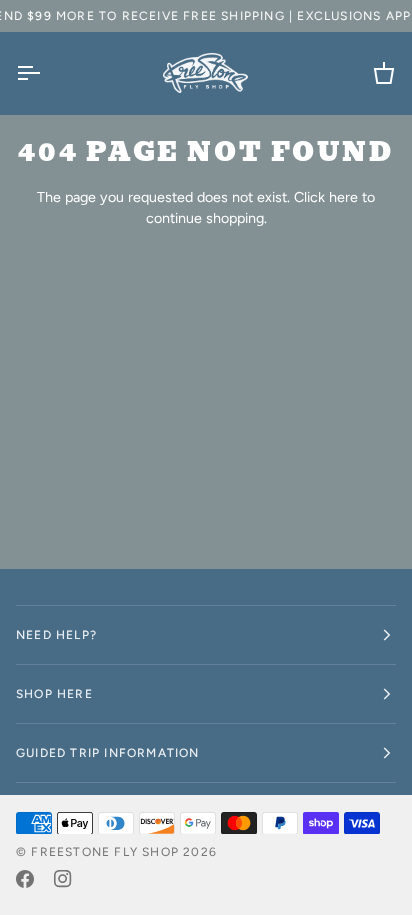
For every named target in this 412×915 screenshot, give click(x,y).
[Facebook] (25, 879)
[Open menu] (46, 73)
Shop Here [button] (54, 694)
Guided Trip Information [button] (108, 753)
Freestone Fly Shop (105, 852)
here (343, 197)
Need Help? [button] (56, 635)
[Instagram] (63, 879)
